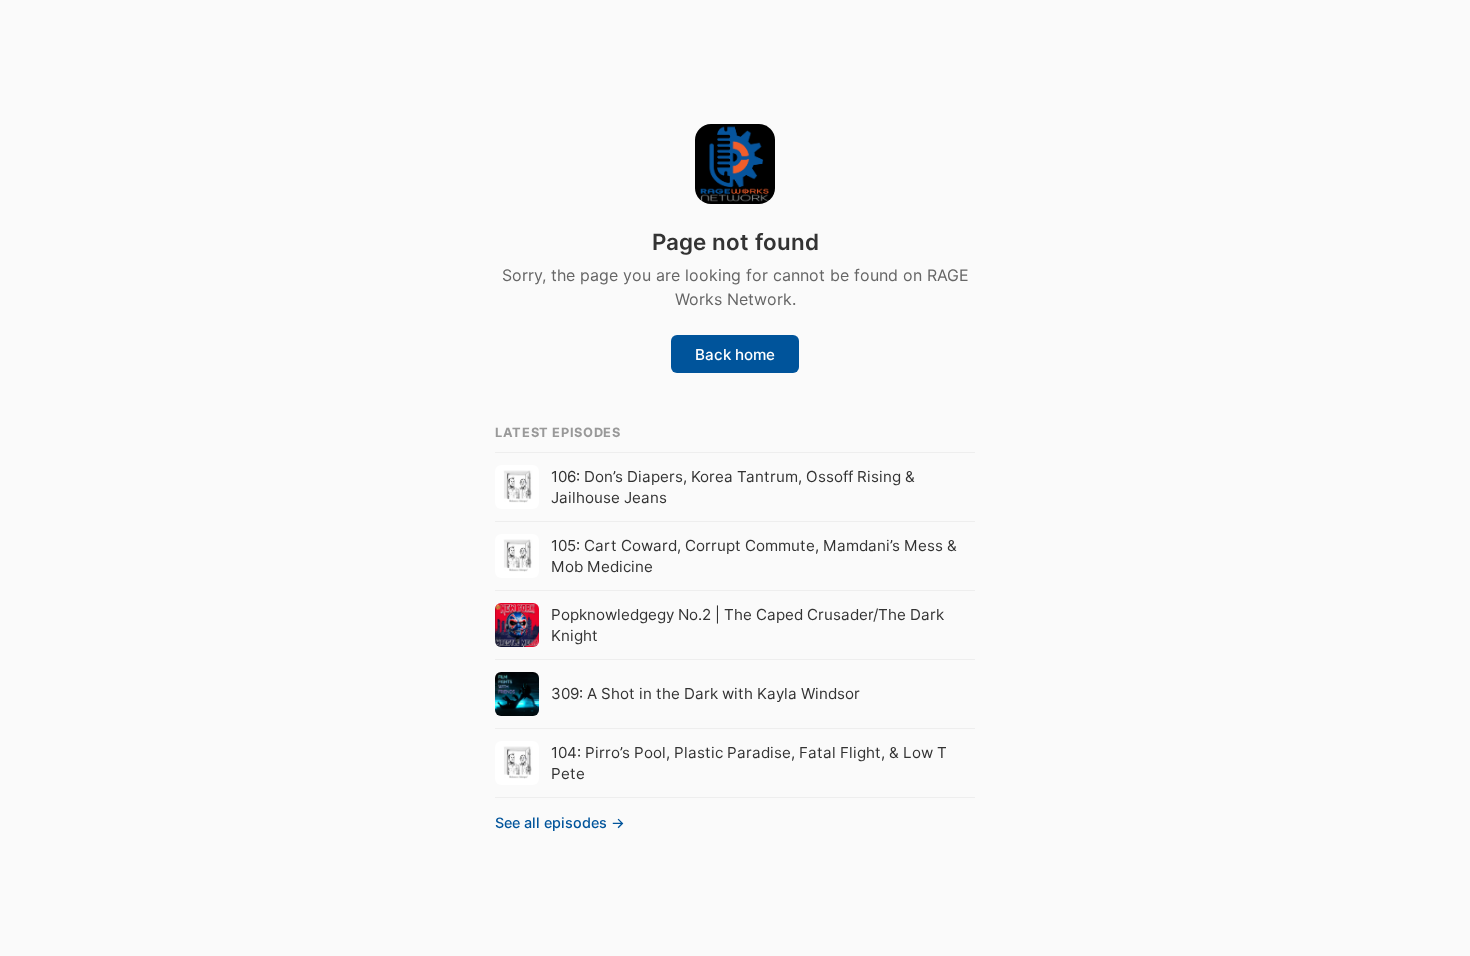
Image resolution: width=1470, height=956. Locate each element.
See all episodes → (560, 822)
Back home (735, 354)
